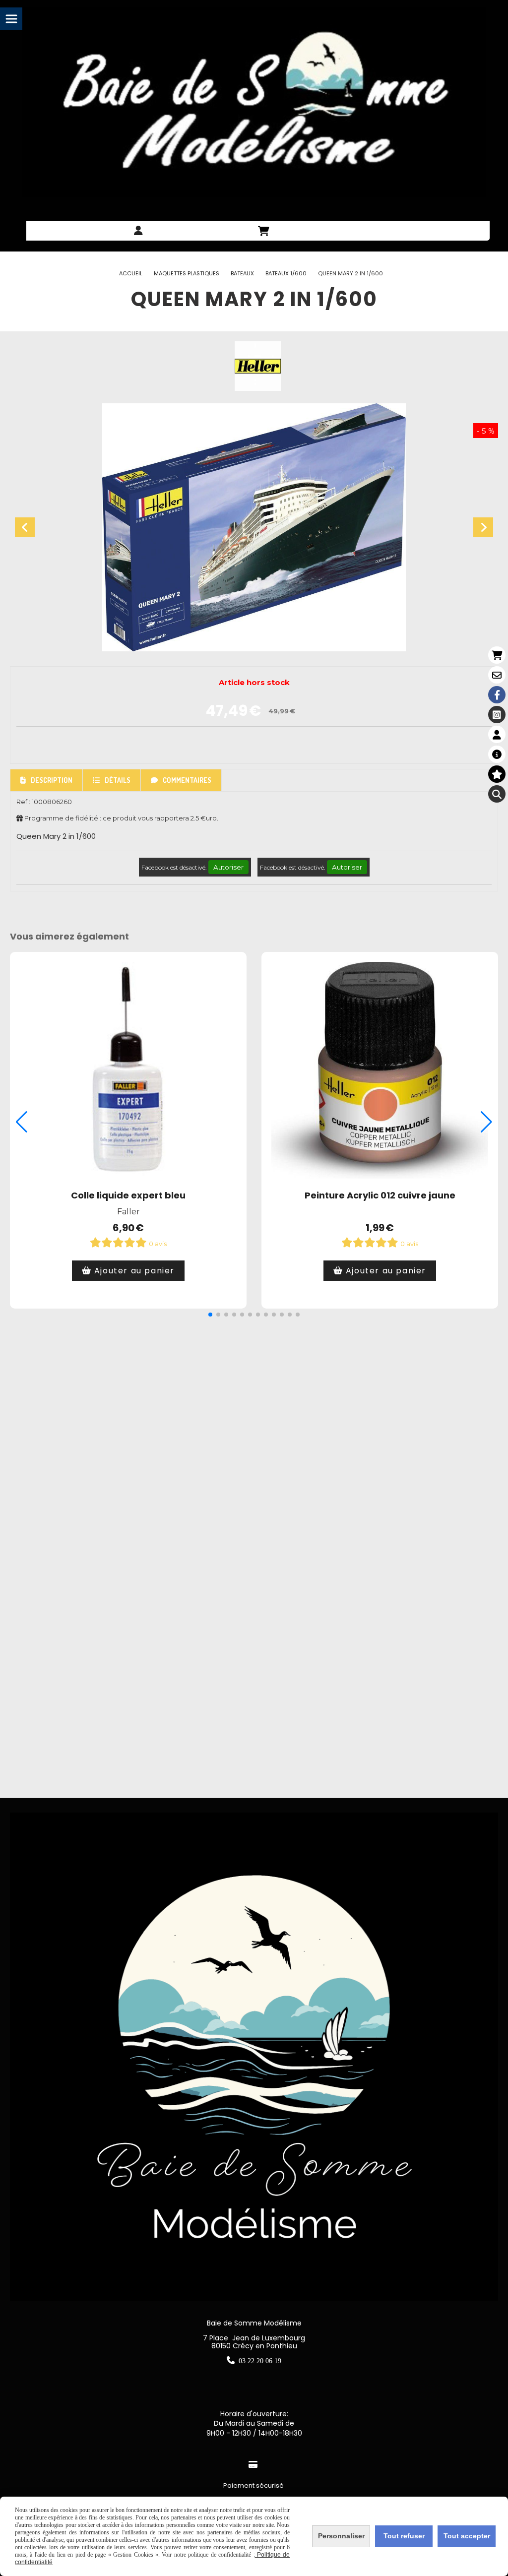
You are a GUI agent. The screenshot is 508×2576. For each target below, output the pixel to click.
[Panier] (497, 655)
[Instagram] (497, 715)
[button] (210, 1315)
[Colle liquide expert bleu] (128, 1070)
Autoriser (228, 867)
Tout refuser (404, 2536)
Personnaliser (341, 2536)
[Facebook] (497, 695)
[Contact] (497, 675)
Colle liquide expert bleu (128, 1195)
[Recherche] (497, 794)
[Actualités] (497, 754)
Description (52, 780)
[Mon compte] (497, 734)
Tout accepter (467, 2536)
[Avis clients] (497, 774)
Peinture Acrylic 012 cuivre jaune (380, 1195)
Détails (118, 780)
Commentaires (187, 780)
